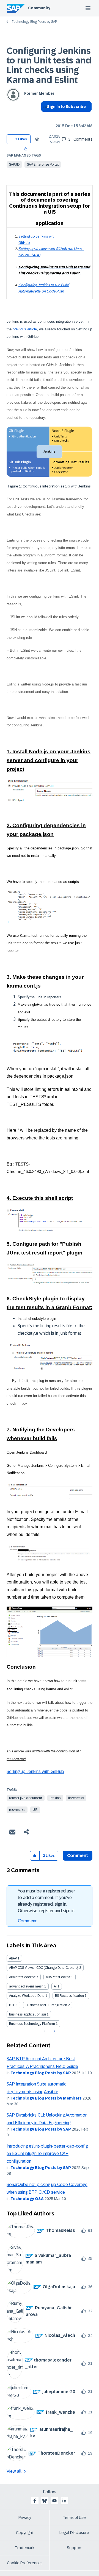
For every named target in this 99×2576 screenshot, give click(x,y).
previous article (25, 329)
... (54, 273)
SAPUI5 (14, 165)
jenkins (55, 1798)
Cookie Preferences (25, 2563)
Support (74, 2548)
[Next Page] (54, 2031)
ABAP (13, 1958)
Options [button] (44, 116)
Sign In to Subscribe (66, 107)
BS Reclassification (69, 1996)
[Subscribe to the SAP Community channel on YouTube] (54, 2501)
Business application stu (28, 2014)
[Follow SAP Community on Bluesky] (45, 2501)
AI (55, 1986)
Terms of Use (74, 2518)
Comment (27, 1921)
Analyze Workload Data (27, 1996)
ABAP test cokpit (58, 1977)
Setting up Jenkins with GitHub (35, 1771)
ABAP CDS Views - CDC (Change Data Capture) (44, 1968)
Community (39, 8)
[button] (26, 149)
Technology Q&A (27, 2199)
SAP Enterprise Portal (43, 165)
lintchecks (76, 1798)
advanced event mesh (26, 1986)
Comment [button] (78, 1856)
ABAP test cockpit (22, 1977)
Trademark (25, 2548)
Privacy (25, 2518)
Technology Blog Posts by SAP (34, 22)
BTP (12, 2005)
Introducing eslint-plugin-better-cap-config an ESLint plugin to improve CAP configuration (47, 2154)
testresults (17, 1810)
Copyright (25, 2533)
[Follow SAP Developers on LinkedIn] (64, 2501)
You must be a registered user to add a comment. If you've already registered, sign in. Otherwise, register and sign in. (47, 1901)
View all (14, 2471)
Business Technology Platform (32, 2024)
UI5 (35, 1810)
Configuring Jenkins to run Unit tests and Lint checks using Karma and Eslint (49, 65)
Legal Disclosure (74, 2533)
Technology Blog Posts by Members (46, 2098)
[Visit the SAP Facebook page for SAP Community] (35, 2501)
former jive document (26, 1798)
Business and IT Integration (46, 2005)
